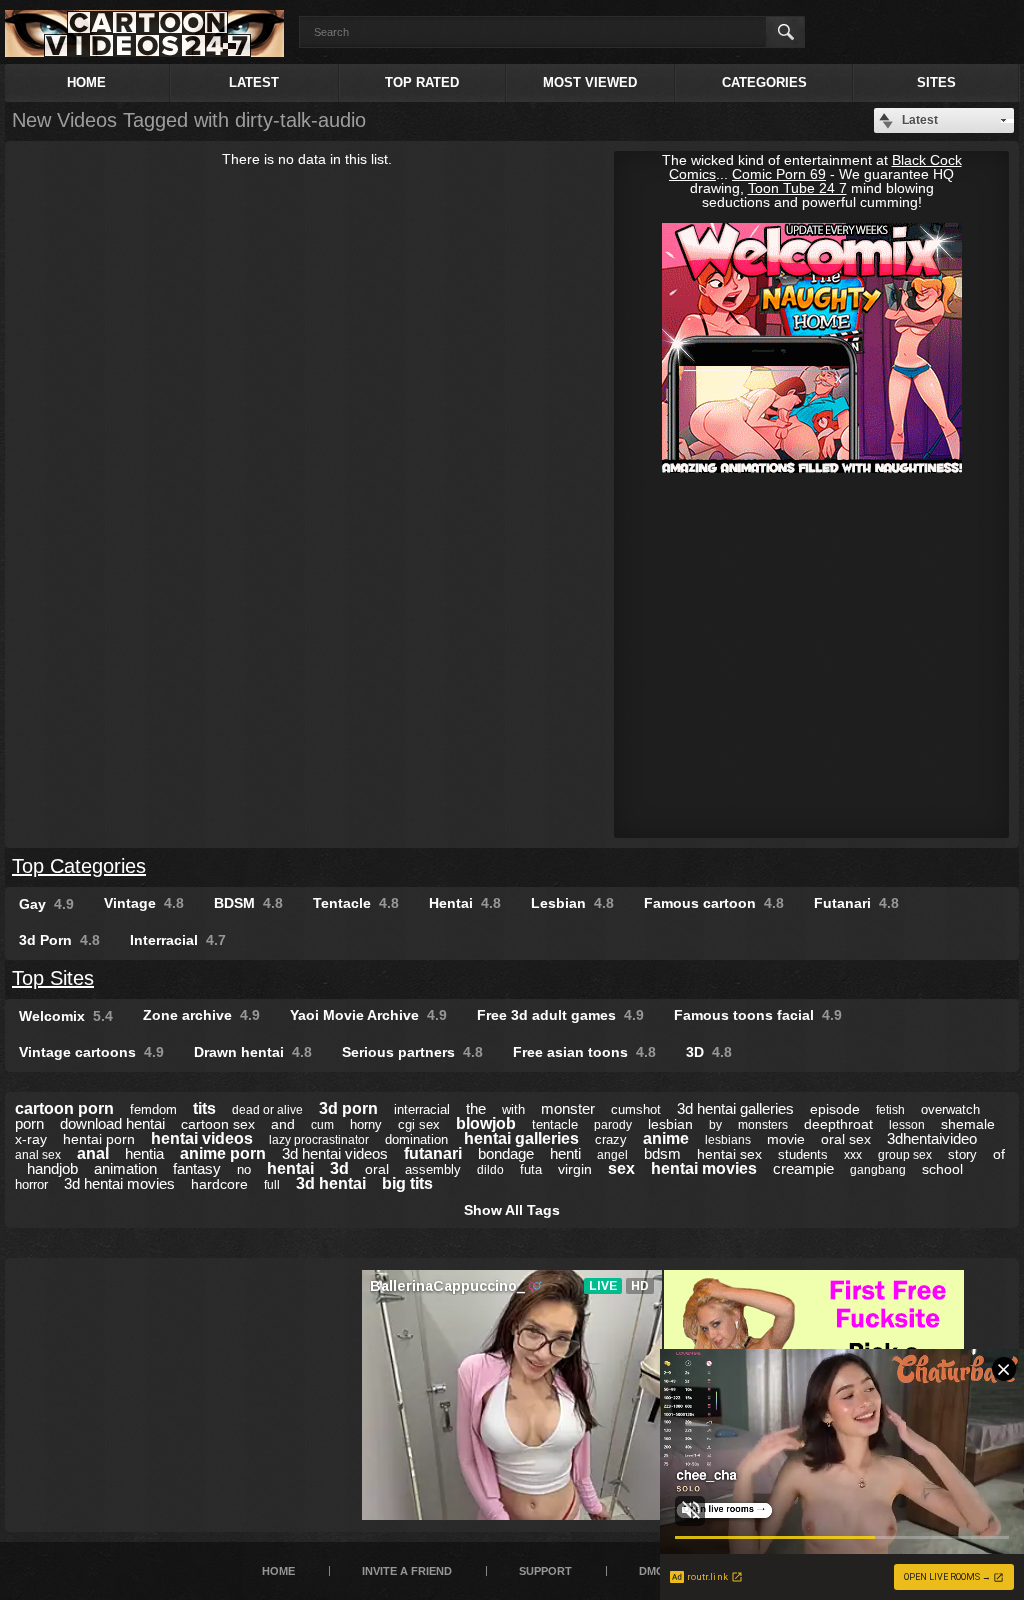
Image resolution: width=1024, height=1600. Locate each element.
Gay (46, 904)
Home (86, 82)
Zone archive (201, 1015)
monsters (763, 1125)
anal (93, 1153)
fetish (890, 1110)
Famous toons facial (758, 1015)
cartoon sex (218, 1124)
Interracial (178, 940)
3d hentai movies (119, 1183)
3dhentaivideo (932, 1138)
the (476, 1108)
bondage (506, 1153)
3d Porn (59, 940)
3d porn (348, 1108)
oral (377, 1169)
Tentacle (356, 903)
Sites (936, 82)
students (803, 1154)
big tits (407, 1183)
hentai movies (704, 1168)
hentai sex (729, 1154)
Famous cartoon (714, 903)
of (999, 1154)
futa (531, 1169)
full (272, 1185)
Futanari (856, 903)
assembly (433, 1169)
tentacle (555, 1124)
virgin (575, 1169)
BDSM (248, 903)
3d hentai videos (335, 1153)
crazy (611, 1139)
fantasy (197, 1168)
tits (204, 1108)
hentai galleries (521, 1138)
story (962, 1154)
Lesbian (572, 903)
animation (125, 1168)
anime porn (223, 1153)
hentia (144, 1153)
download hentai (112, 1123)
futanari (433, 1153)
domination (416, 1139)
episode (835, 1109)
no (244, 1169)
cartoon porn (64, 1108)
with (513, 1109)
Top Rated (422, 82)
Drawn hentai (253, 1052)
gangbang (878, 1170)
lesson (907, 1125)
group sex (905, 1155)
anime (666, 1138)
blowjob (486, 1123)
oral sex (846, 1139)
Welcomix (66, 1016)
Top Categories (79, 866)
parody (613, 1125)
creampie (803, 1168)
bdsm (662, 1153)
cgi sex (419, 1124)
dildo (490, 1170)
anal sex (38, 1155)
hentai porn (99, 1139)
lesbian (670, 1124)
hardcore (219, 1184)
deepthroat (838, 1124)
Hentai (465, 903)
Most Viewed (590, 82)
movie (786, 1139)
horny (366, 1124)
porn (29, 1123)
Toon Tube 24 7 (797, 188)
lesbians (728, 1140)
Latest (254, 82)
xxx (853, 1155)
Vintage (144, 903)
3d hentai (331, 1183)
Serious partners (412, 1052)
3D (709, 1052)
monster (568, 1108)
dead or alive (267, 1110)
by (715, 1125)
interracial (422, 1109)
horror (31, 1184)
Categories (764, 82)
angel (612, 1155)
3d (339, 1168)
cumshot (636, 1109)
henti (565, 1153)
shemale (968, 1124)
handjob (52, 1168)
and (283, 1124)
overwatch (950, 1109)
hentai (290, 1168)
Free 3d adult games (560, 1015)
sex (621, 1168)
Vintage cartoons (91, 1052)
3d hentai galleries (735, 1108)
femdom (153, 1109)
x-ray (31, 1139)
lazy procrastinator (319, 1140)
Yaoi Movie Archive (368, 1015)
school (942, 1169)
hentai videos (202, 1138)
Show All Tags (512, 1210)
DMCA (655, 1571)
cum (322, 1125)
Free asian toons (584, 1052)
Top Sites (53, 978)
